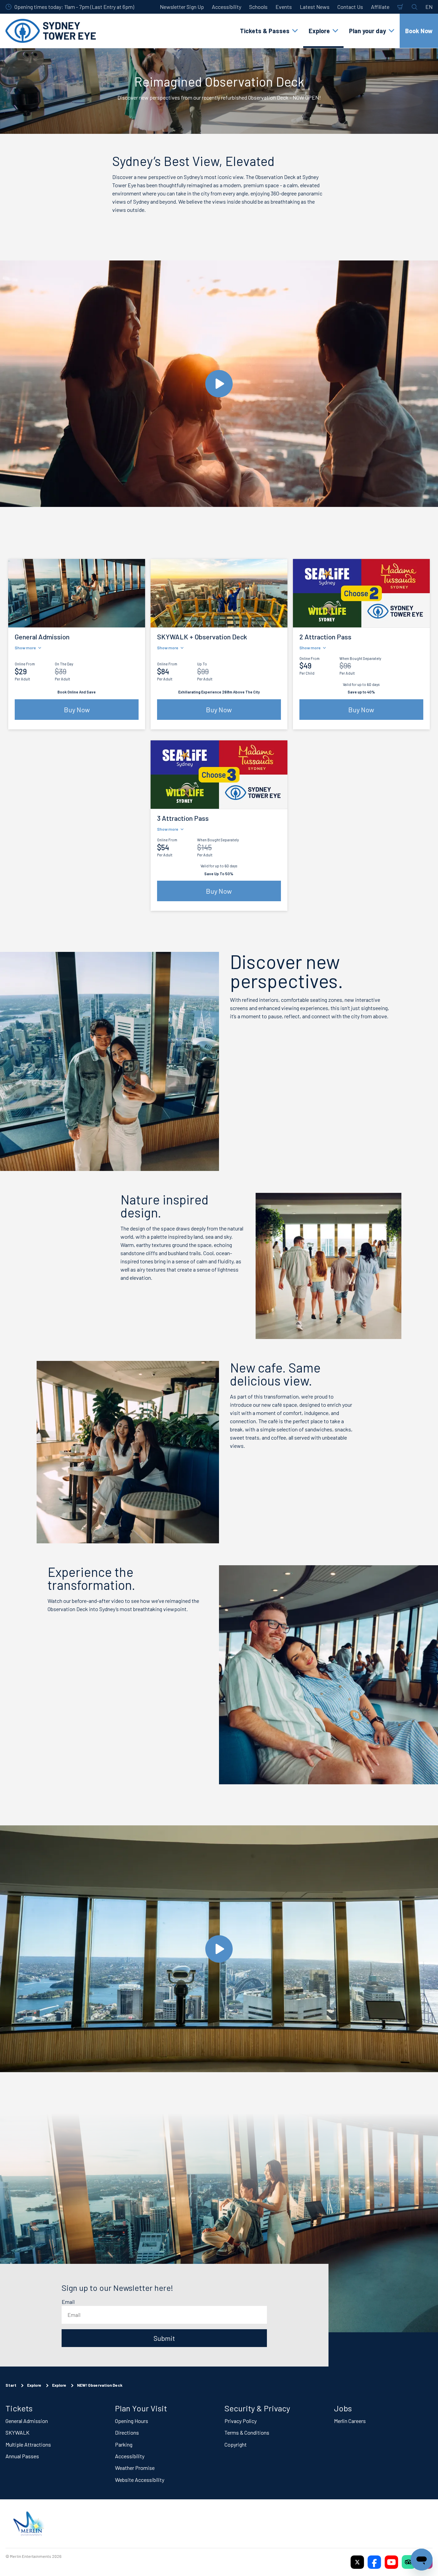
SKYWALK (17, 2432)
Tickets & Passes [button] (265, 31)
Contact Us (350, 7)
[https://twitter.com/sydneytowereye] (357, 2562)
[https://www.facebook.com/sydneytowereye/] (374, 2562)
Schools (258, 7)
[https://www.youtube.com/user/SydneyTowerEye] (391, 2562)
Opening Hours (132, 2420)
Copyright (236, 2444)
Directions (127, 2432)
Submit (164, 2338)
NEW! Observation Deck (100, 2385)
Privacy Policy (241, 2420)
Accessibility (227, 7)
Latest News (315, 7)
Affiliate (380, 7)
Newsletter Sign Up (182, 7)
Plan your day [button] (368, 31)
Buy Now (77, 710)
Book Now (419, 31)
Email (68, 2302)
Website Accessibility (140, 2479)
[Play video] (219, 384)
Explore (34, 2385)
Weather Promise (135, 2468)
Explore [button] (319, 31)
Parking (124, 2444)
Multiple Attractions (28, 2444)
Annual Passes (22, 2456)
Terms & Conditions (247, 2432)
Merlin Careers (350, 2420)
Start (11, 2385)
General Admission (27, 2420)
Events (284, 7)
